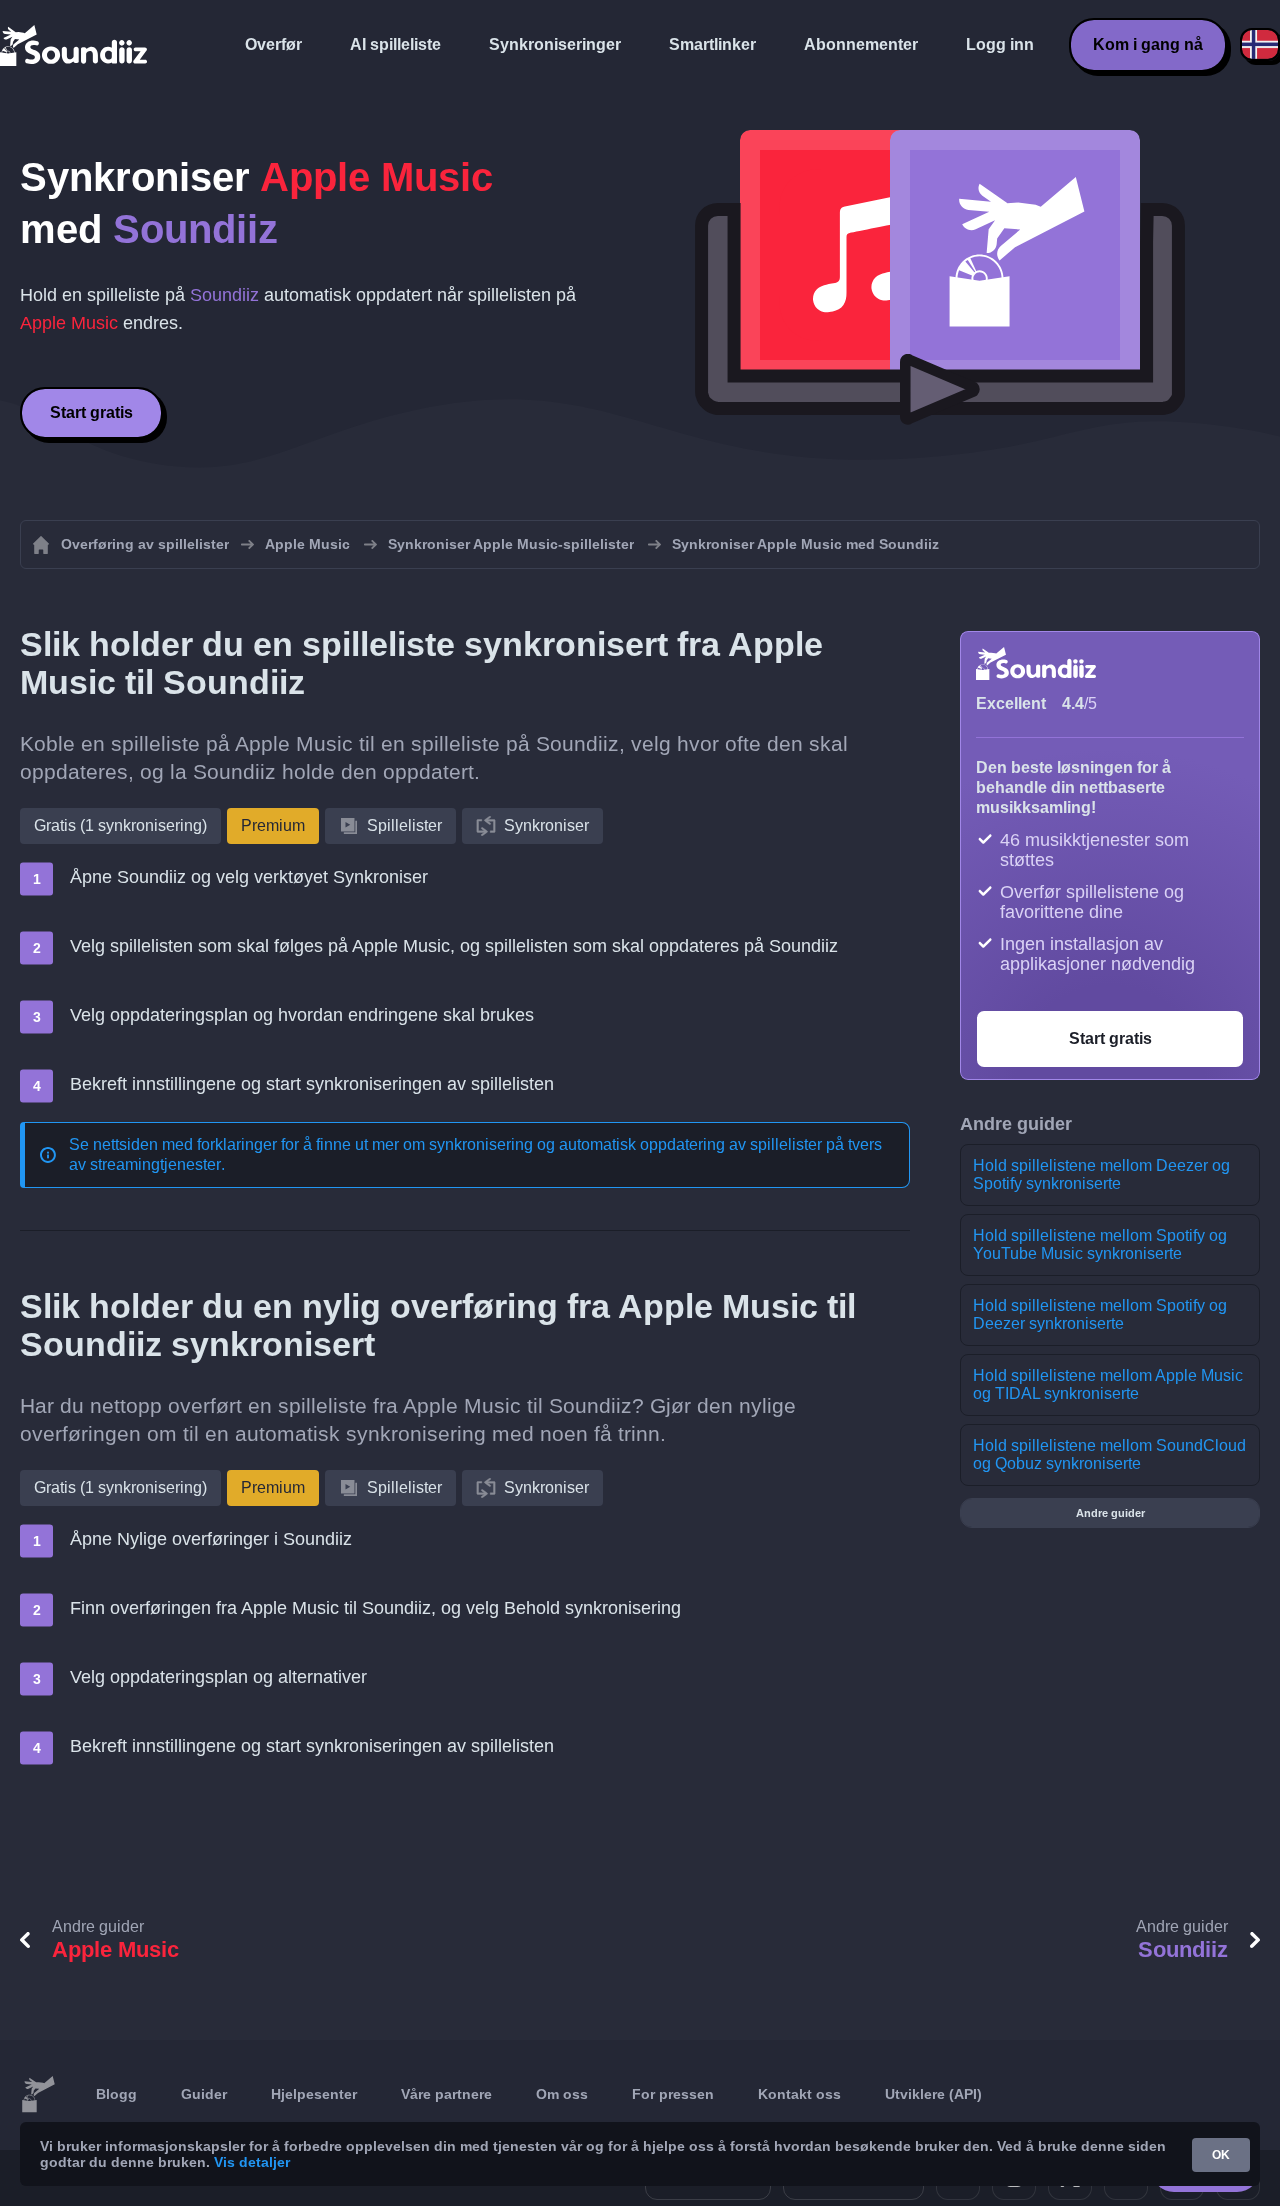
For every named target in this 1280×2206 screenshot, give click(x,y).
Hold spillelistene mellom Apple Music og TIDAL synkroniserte (1108, 1384)
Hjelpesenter (314, 2094)
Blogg (116, 2094)
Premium (273, 825)
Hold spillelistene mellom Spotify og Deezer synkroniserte (1100, 1314)
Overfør (273, 44)
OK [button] (1221, 2155)
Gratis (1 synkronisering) (120, 825)
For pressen (673, 2094)
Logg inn (1000, 44)
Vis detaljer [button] (252, 2162)
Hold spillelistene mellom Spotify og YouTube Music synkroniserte (1100, 1244)
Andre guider (1110, 1513)
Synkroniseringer (555, 44)
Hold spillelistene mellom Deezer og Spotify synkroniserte (1101, 1174)
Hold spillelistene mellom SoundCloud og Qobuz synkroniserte (1109, 1454)
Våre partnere (446, 2094)
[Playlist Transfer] (75, 45)
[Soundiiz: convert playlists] (38, 2095)
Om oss (562, 2094)
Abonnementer (861, 44)
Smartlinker (712, 44)
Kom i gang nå (1148, 44)
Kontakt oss (799, 2094)
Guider (204, 2094)
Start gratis (91, 412)
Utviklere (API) (933, 2094)
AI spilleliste (395, 44)
